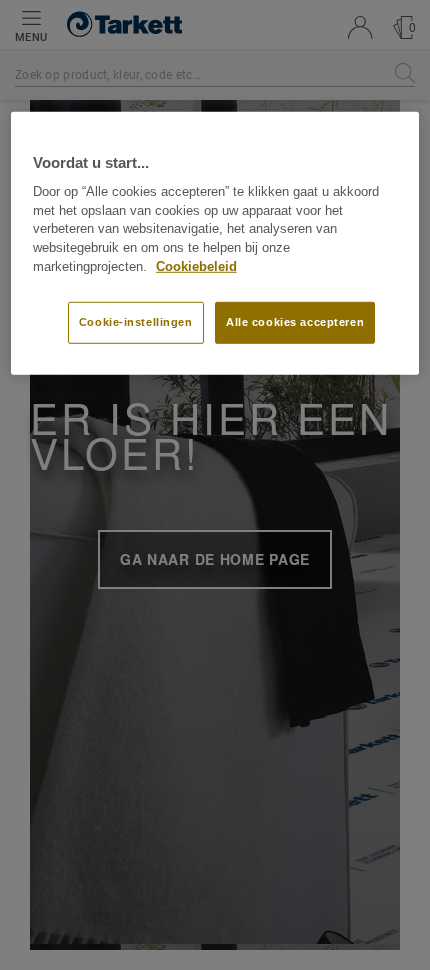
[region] (215, 242)
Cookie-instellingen (136, 322)
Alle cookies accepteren (295, 322)
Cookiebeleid (196, 267)
